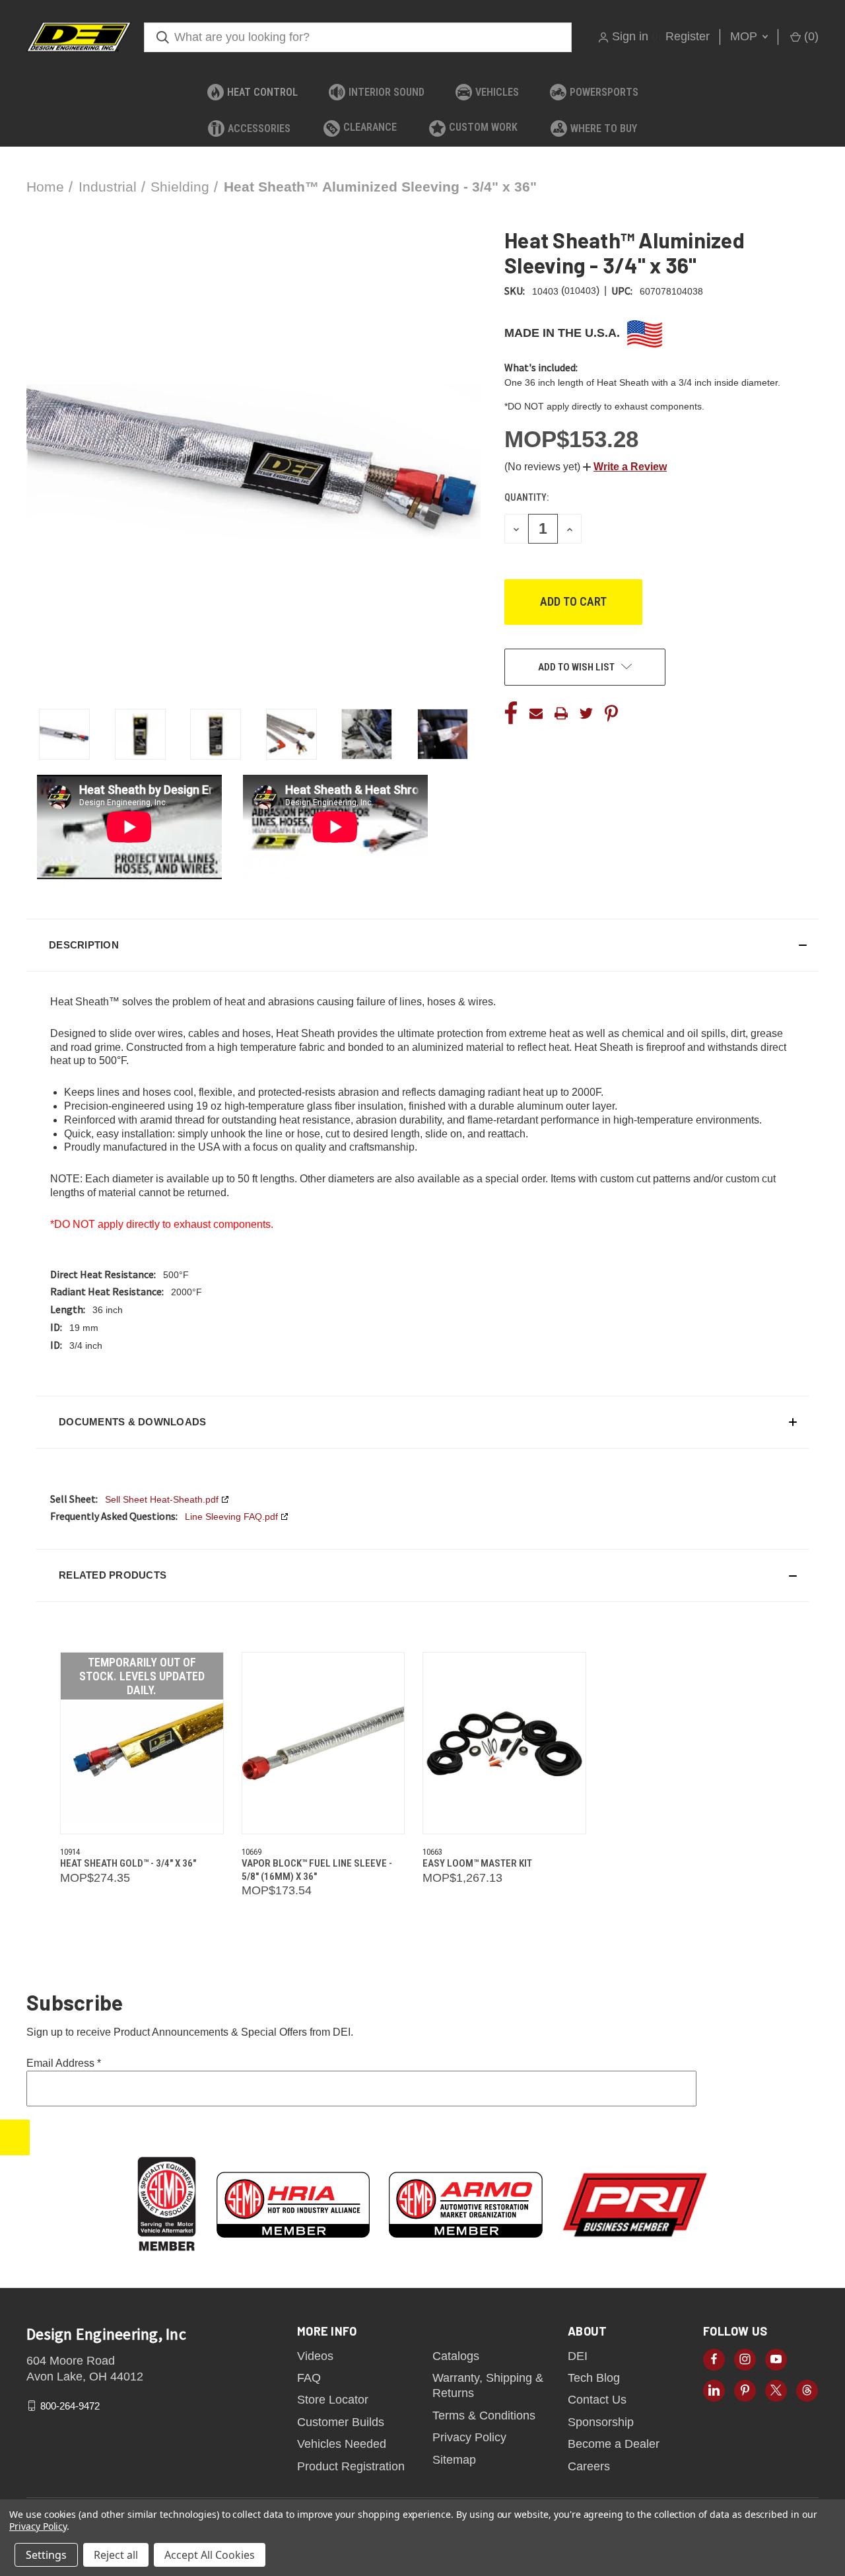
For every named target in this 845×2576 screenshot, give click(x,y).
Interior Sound (387, 92)
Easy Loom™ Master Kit (477, 1863)
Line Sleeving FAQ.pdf (231, 1517)
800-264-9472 (70, 2406)
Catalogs (456, 2356)
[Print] (561, 713)
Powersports (604, 92)
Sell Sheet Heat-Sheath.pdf (162, 1499)
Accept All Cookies (210, 2555)
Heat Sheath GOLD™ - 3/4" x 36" (128, 1863)
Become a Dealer (614, 2444)
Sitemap (454, 2460)
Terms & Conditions (484, 2415)
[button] (625, 467)
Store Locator (333, 2400)
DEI (578, 2356)
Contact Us (597, 2400)
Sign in (630, 36)
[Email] (536, 713)
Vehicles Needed (342, 2444)
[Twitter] (586, 713)
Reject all (116, 2555)
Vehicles (497, 92)
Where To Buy (604, 128)
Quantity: (526, 497)
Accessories (259, 128)
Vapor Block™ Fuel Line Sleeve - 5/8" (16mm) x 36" (317, 1870)
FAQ (309, 2378)
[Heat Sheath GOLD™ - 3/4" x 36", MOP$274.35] (142, 1743)
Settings (46, 2555)
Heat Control (262, 92)
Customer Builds (341, 2422)
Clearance (370, 127)
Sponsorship (601, 2422)
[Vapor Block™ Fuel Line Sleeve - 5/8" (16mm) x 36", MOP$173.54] (323, 1743)
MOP (745, 36)
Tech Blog (594, 2378)
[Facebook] (511, 713)
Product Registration (351, 2466)
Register (688, 36)
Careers (589, 2466)
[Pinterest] (611, 713)
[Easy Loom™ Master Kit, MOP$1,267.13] (504, 1743)
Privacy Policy (469, 2437)
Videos (315, 2356)
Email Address (64, 2063)
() (810, 36)
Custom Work (483, 127)
